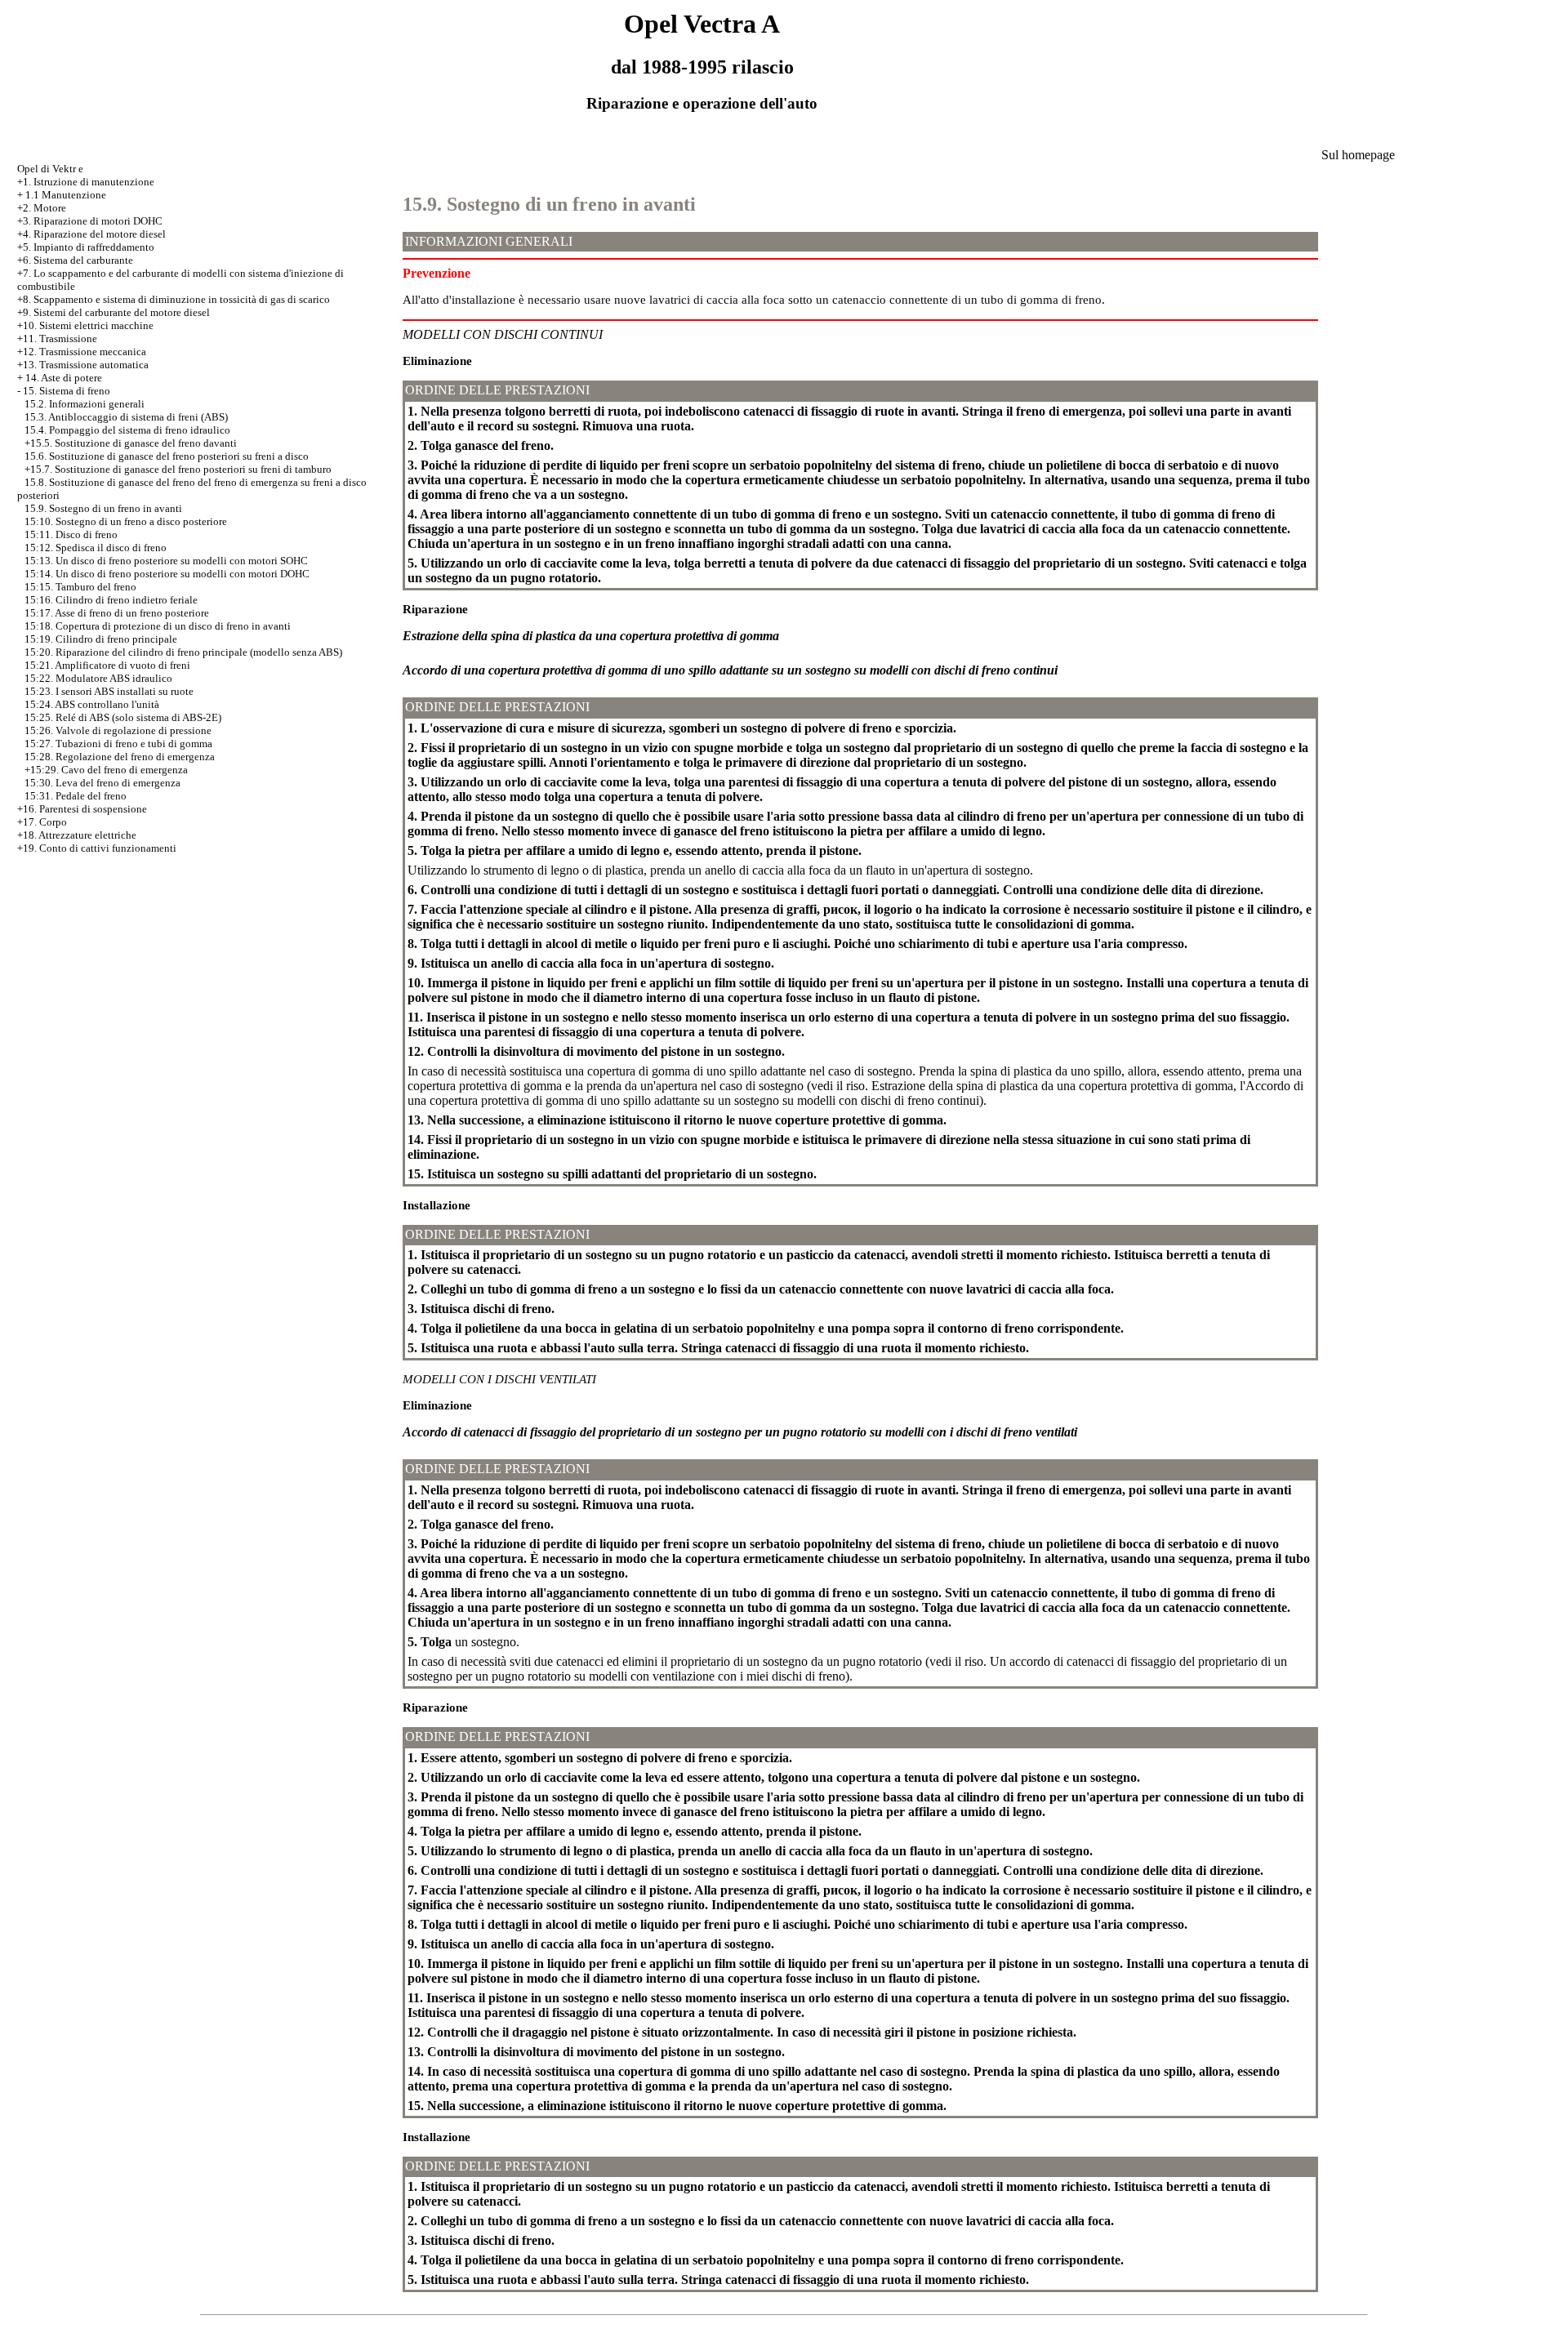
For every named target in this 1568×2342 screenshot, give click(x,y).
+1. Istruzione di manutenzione (86, 182)
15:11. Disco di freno (71, 534)
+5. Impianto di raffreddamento (86, 247)
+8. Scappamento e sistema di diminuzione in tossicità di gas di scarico (174, 299)
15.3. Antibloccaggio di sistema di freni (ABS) (126, 417)
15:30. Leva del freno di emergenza (102, 783)
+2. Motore (42, 208)
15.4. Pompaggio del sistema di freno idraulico (127, 430)
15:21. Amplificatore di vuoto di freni (107, 665)
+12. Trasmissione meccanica (82, 352)
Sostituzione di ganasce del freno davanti (146, 443)
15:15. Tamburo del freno (80, 587)
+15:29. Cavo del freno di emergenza (106, 770)
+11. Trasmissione (57, 338)
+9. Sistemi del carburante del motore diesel (114, 312)
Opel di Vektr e (50, 169)
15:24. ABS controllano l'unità (92, 704)
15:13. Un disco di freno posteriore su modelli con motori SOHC (166, 561)
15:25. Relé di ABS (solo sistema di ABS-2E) (123, 717)
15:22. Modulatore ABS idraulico (98, 678)
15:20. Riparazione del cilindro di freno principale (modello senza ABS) (183, 652)
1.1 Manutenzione (66, 195)
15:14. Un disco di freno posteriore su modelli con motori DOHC (167, 574)
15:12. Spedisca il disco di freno (96, 548)
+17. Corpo (42, 822)
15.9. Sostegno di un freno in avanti (103, 508)
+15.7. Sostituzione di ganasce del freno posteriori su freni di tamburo (178, 469)
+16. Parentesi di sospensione (82, 809)
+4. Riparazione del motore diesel (91, 234)
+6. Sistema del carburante (75, 260)
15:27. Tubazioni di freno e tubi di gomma (118, 744)
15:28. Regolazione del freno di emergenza (120, 757)
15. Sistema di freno (67, 391)
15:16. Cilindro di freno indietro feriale (111, 600)
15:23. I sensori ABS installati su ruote (109, 691)
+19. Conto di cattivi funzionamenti (97, 848)
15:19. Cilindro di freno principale (101, 639)
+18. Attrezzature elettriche (77, 835)
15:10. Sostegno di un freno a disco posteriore (126, 521)
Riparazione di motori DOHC (98, 221)
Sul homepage (1358, 155)
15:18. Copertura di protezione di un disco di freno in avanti (158, 626)
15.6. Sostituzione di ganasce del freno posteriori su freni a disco (167, 456)
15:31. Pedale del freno (76, 796)
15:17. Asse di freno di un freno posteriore (117, 613)
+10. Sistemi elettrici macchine (85, 325)
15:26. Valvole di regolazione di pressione (118, 730)
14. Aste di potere (64, 378)
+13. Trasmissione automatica (83, 365)
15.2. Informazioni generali (85, 404)
